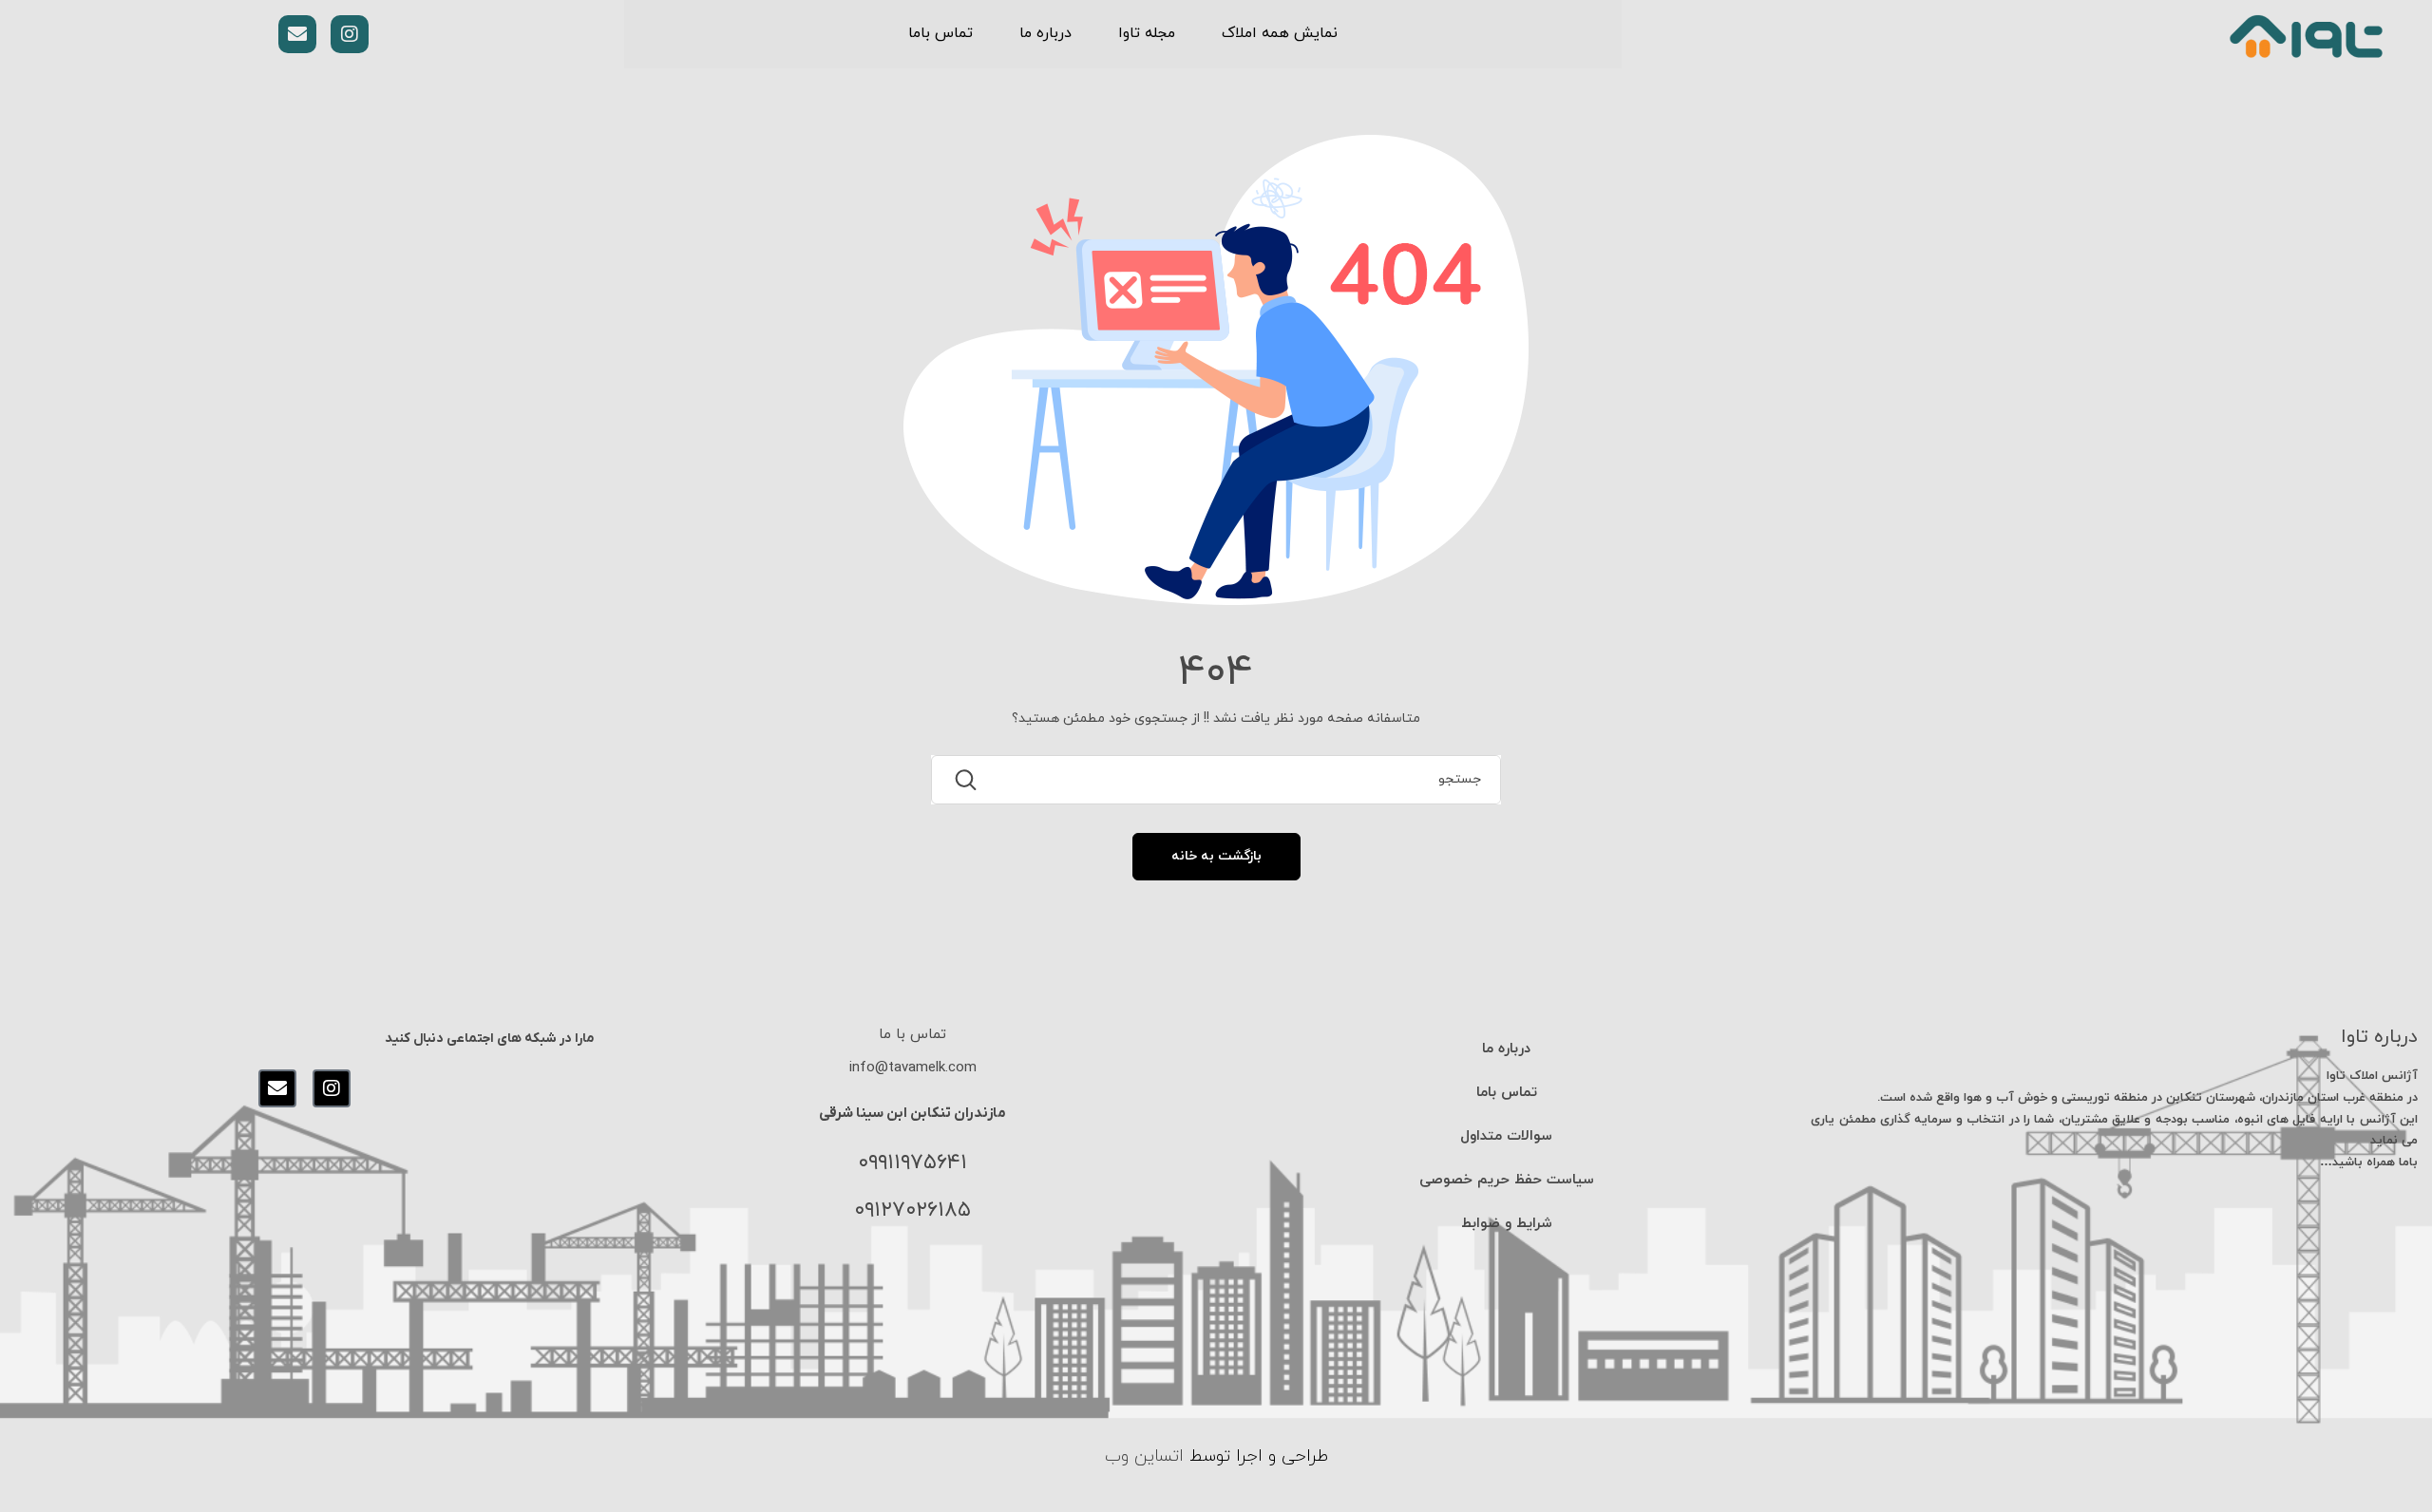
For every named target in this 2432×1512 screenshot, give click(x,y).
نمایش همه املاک (1280, 33)
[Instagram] (350, 34)
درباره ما (1045, 33)
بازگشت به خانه (1216, 856)
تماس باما (940, 33)
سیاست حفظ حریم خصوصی (1507, 1180)
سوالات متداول (1506, 1136)
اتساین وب (1144, 1456)
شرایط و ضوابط (1507, 1224)
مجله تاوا (1147, 33)
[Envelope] (297, 34)
